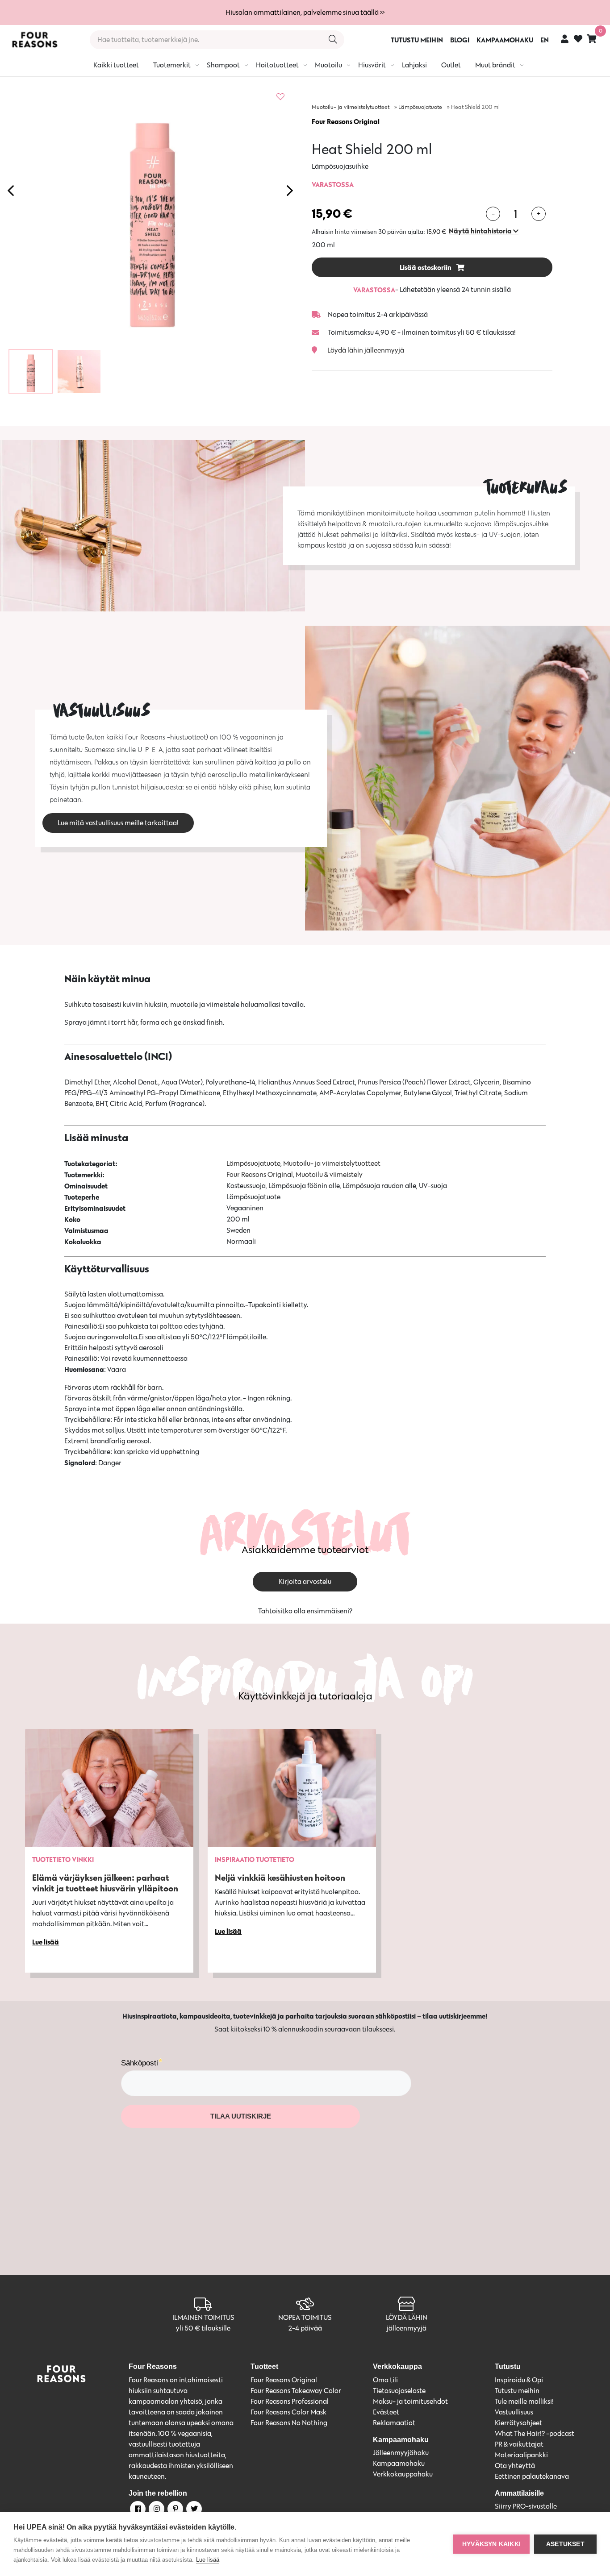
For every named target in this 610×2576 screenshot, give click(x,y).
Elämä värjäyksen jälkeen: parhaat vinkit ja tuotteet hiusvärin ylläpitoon (105, 1883)
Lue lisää (208, 2560)
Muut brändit (495, 65)
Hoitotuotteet (277, 65)
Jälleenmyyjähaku (401, 2453)
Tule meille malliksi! (524, 2401)
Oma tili (385, 2380)
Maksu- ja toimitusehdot (410, 2401)
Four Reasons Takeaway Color (296, 2391)
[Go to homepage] (34, 40)
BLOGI (460, 40)
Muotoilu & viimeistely (329, 1174)
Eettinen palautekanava (532, 2476)
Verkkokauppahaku (403, 2474)
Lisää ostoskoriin (426, 267)
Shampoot (223, 65)
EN (545, 40)
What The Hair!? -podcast (535, 2433)
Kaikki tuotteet (116, 65)
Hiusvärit (372, 65)
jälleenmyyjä (407, 2328)
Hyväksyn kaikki (491, 2544)
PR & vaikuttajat (519, 2444)
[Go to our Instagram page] (156, 2510)
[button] (484, 231)
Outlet (451, 65)
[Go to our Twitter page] (193, 2510)
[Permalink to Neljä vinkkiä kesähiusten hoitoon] (292, 1788)
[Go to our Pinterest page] (175, 2510)
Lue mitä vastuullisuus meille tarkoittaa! (118, 823)
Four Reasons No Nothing (289, 2423)
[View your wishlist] (578, 40)
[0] (592, 39)
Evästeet (386, 2412)
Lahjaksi (414, 65)
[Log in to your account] (565, 39)
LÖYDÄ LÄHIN (407, 2317)
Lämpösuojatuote (420, 107)
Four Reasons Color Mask (288, 2412)
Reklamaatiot (394, 2423)
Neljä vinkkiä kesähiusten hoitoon (280, 1877)
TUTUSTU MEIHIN (417, 40)
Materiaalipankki (521, 2455)
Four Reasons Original (346, 121)
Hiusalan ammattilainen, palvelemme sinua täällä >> (305, 12)
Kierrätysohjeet (518, 2423)
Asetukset (565, 2544)
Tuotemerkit (172, 65)
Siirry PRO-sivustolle (526, 2506)
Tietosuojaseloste (399, 2391)
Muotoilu (328, 65)
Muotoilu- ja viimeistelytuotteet (351, 107)
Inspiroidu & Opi (519, 2380)
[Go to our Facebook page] (137, 2510)
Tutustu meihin (517, 2391)
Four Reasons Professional (290, 2401)
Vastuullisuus (514, 2412)
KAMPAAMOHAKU (505, 40)
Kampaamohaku (399, 2463)
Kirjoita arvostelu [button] (305, 1581)
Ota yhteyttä (515, 2466)
